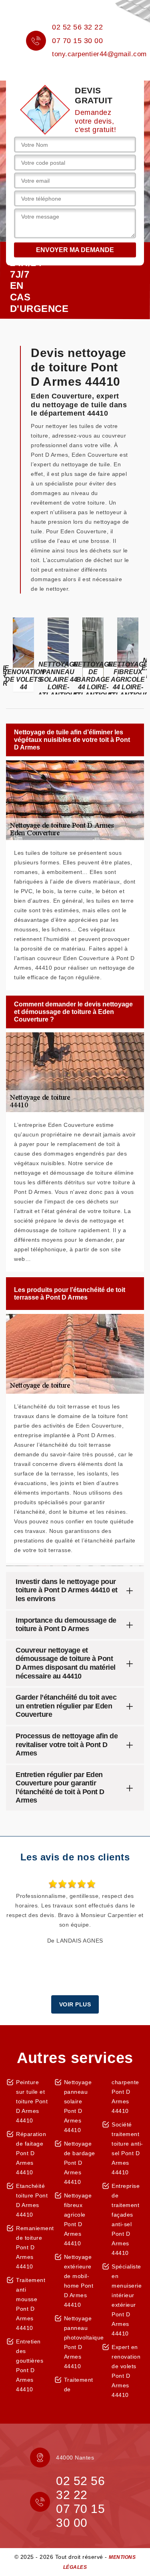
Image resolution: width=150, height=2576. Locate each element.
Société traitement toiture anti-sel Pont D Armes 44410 (127, 2148)
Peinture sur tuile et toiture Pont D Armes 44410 (32, 2101)
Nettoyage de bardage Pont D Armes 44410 (80, 2163)
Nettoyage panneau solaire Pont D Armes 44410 (78, 2106)
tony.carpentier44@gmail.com (99, 54)
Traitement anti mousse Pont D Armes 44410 (31, 2304)
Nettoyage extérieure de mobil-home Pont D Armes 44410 (79, 2281)
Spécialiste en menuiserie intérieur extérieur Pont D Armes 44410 (127, 2300)
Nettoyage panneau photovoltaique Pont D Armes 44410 (80, 2342)
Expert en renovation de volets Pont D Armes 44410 (126, 2371)
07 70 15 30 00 (77, 41)
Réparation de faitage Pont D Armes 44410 (31, 2153)
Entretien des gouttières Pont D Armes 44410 (30, 2365)
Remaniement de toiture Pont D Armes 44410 (32, 2247)
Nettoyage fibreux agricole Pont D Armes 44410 (78, 2219)
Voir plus (75, 2004)
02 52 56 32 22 (77, 27)
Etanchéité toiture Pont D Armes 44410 (32, 2200)
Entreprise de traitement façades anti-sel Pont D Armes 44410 (126, 2219)
